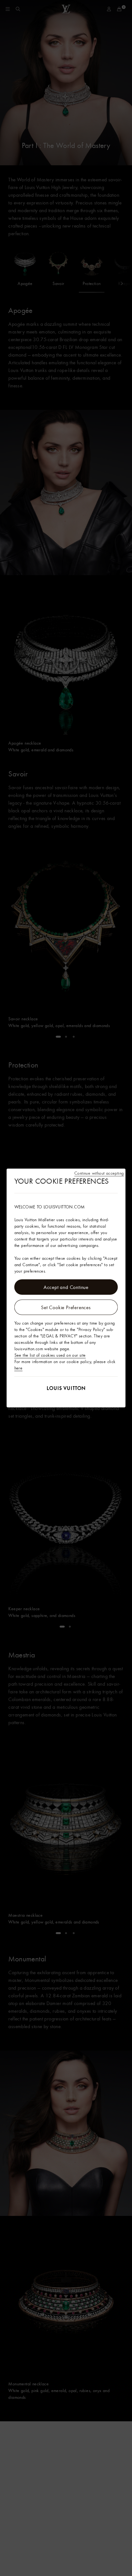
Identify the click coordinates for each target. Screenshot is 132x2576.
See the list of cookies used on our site (50, 1355)
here (19, 1368)
